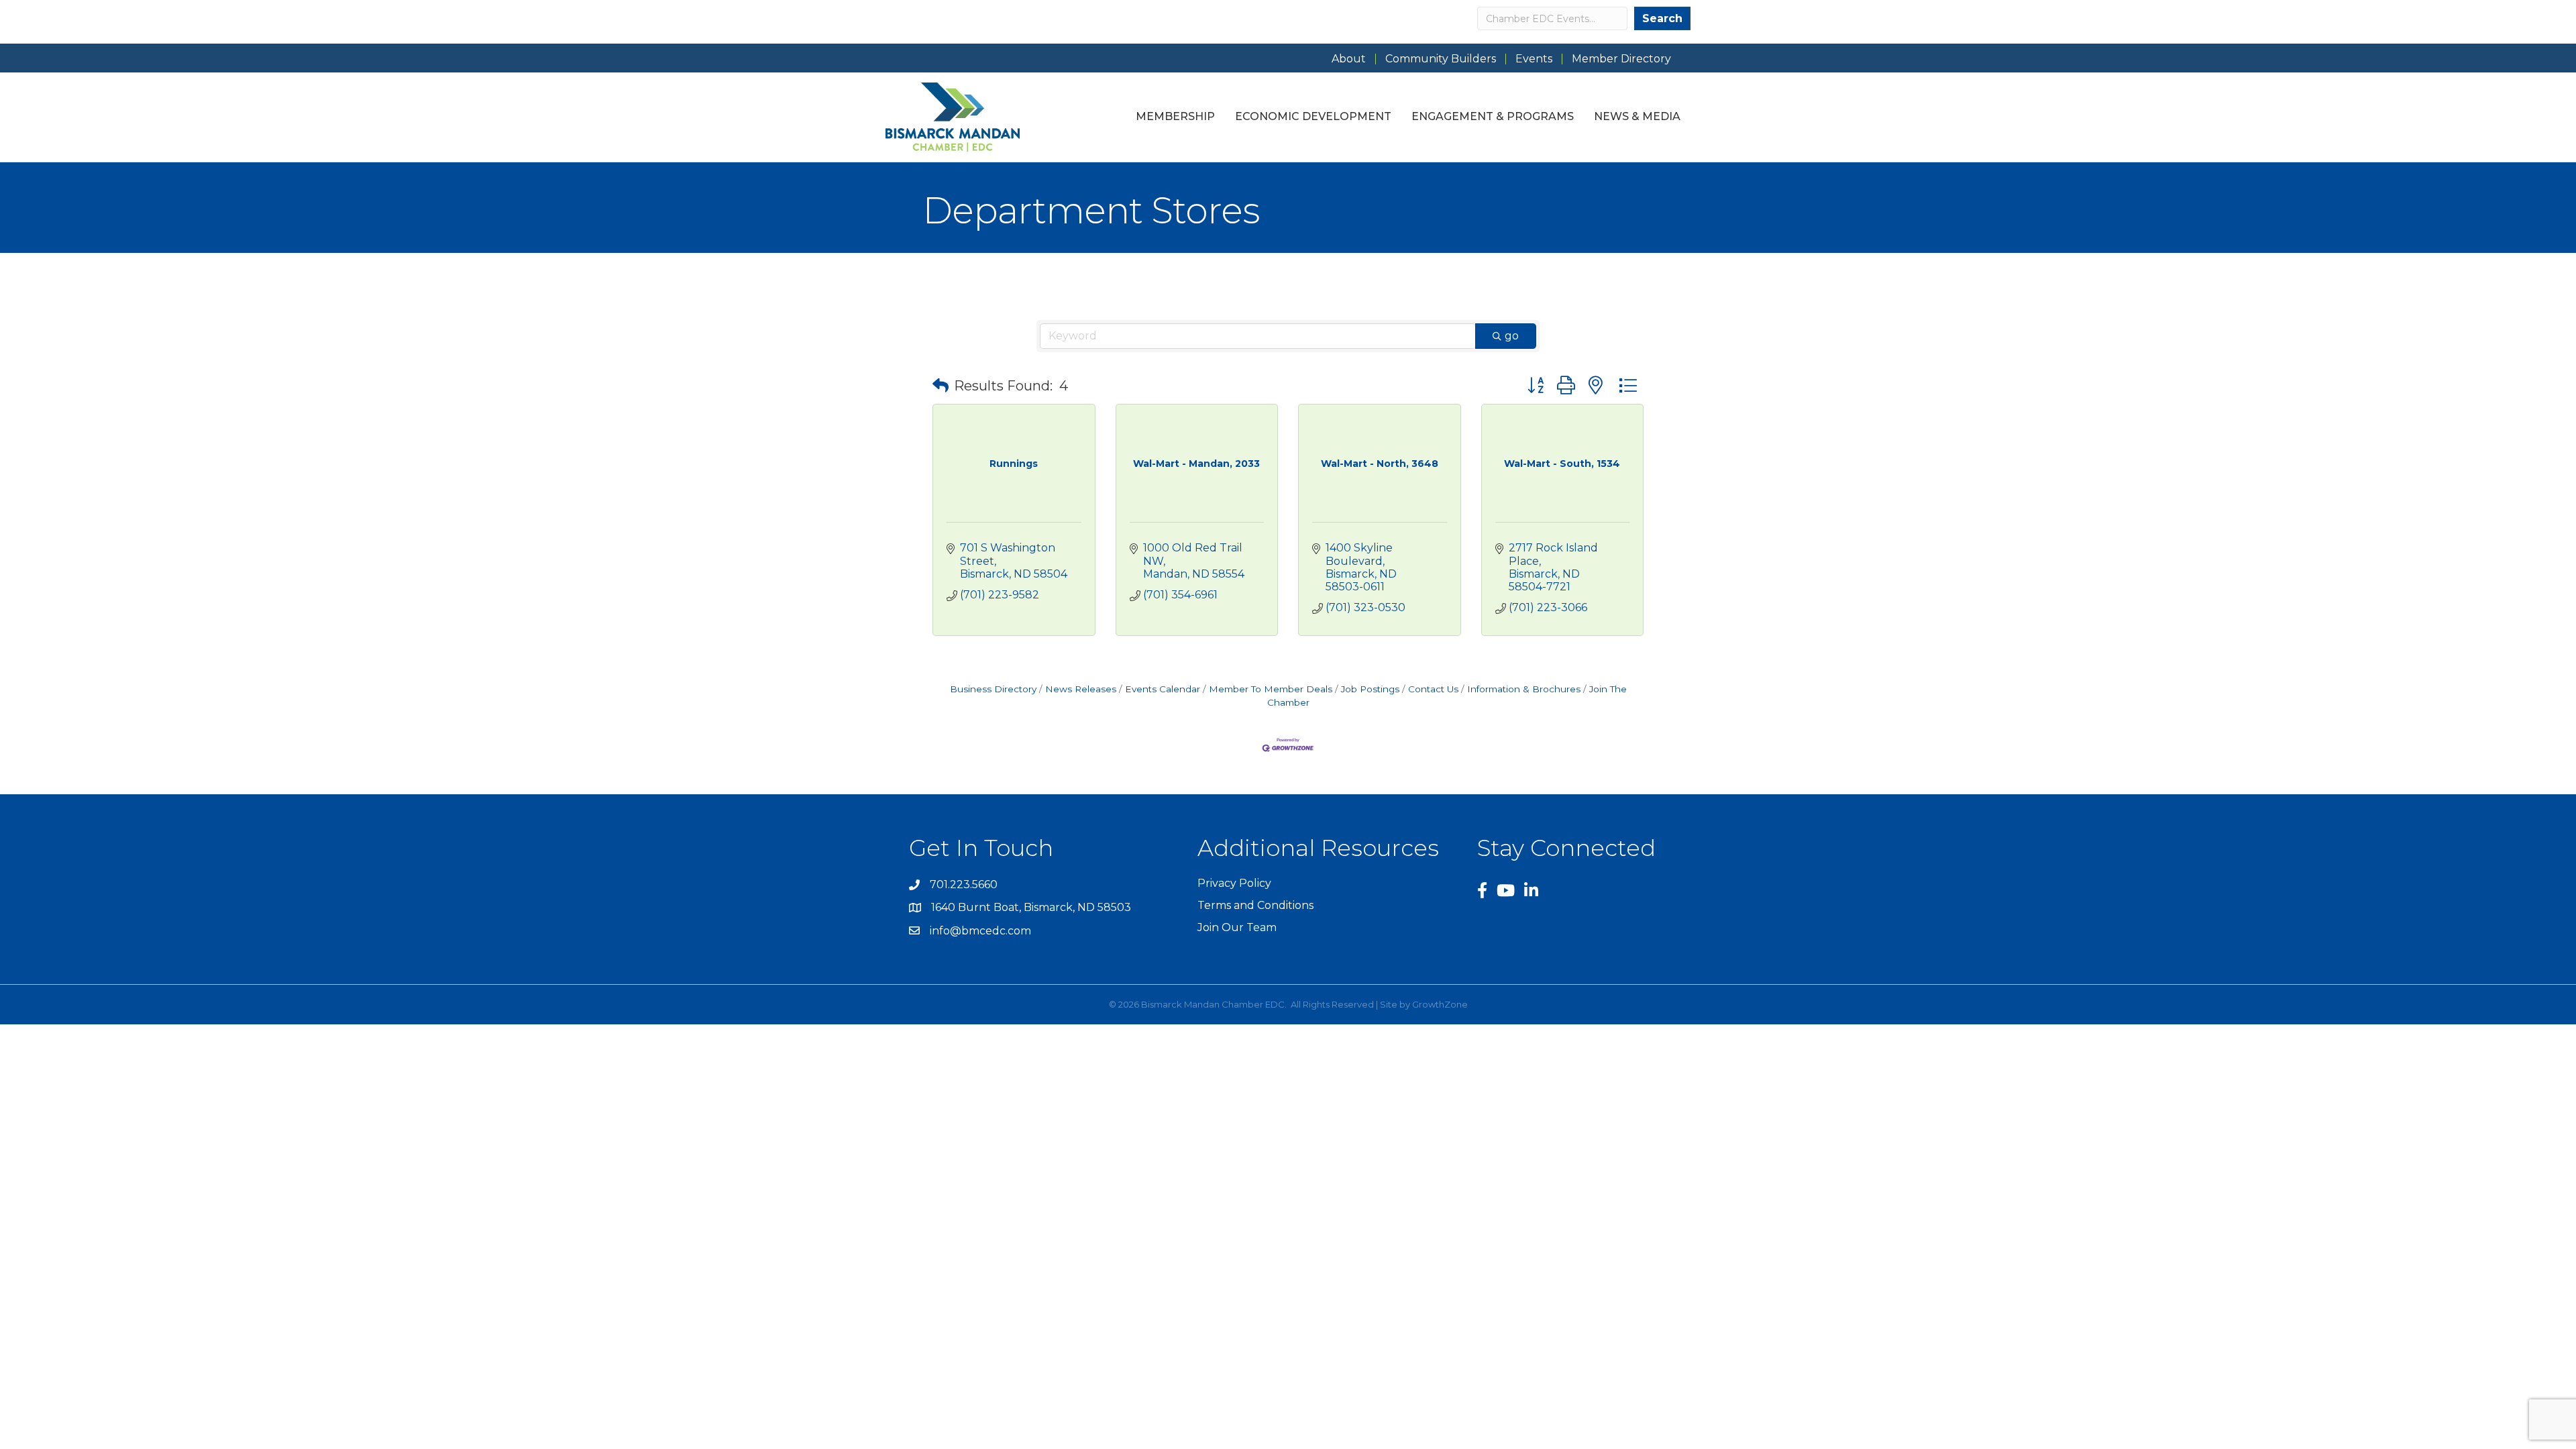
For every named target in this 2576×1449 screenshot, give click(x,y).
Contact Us (1433, 689)
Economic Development (1313, 116)
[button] (941, 386)
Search (1662, 18)
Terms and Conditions (1255, 905)
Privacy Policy (1234, 883)
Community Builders (1441, 59)
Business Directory (993, 689)
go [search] (1512, 336)
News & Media (1637, 116)
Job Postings (1370, 689)
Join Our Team (1237, 927)
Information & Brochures (1524, 689)
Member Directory (1621, 59)
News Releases (1081, 689)
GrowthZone (1440, 1004)
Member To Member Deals (1271, 689)
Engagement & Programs (1493, 116)
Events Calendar (1163, 689)
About (1349, 59)
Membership (1175, 116)
